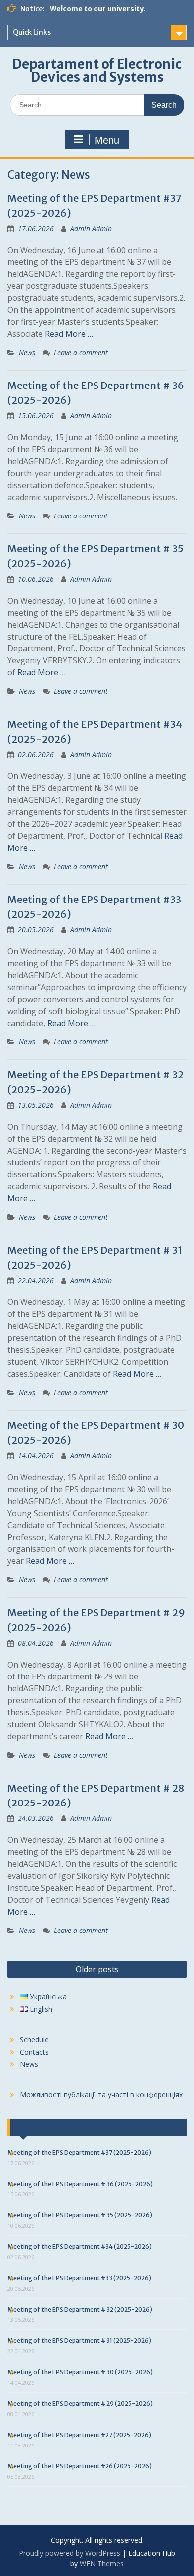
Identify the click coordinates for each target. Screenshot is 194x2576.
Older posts (97, 1969)
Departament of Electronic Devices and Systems (97, 70)
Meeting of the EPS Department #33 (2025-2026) (79, 2278)
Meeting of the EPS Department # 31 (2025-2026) (79, 2341)
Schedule (34, 2039)
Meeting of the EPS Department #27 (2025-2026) (79, 2435)
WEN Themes (102, 2563)
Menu (107, 140)
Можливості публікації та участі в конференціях (101, 2095)
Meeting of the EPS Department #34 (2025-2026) (80, 2247)
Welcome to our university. (97, 9)
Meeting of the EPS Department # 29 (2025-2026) (80, 2403)
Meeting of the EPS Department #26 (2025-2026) (80, 2466)
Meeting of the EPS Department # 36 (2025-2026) (80, 2184)
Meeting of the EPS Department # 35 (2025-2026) (80, 2215)
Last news (36, 2127)
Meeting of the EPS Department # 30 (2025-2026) (80, 2372)
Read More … (69, 334)
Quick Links (32, 32)
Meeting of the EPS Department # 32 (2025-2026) (80, 2309)
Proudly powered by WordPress (70, 2553)
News (27, 352)
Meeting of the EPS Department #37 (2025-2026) (79, 2152)
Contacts (34, 2052)
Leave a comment (81, 352)
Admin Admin (91, 228)
